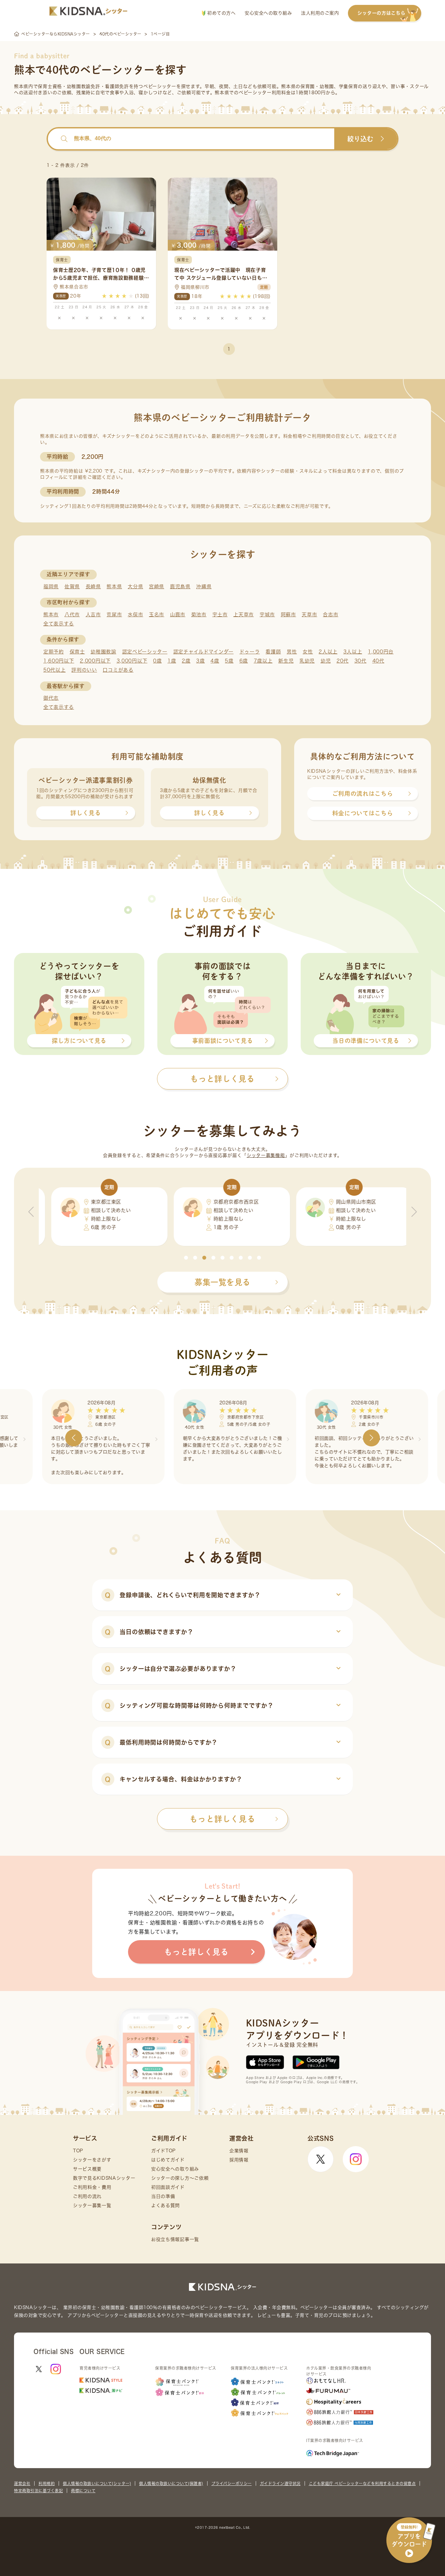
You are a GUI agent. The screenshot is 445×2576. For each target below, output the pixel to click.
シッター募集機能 (266, 1155)
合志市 (330, 615)
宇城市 (267, 615)
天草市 (309, 615)
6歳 (244, 661)
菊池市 (199, 615)
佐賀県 (72, 586)
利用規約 (47, 2483)
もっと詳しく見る (223, 1819)
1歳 (172, 661)
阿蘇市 (288, 615)
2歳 (186, 661)
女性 (308, 652)
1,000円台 (381, 652)
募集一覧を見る (223, 1282)
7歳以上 (263, 661)
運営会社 (22, 2483)
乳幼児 (307, 661)
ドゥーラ (250, 652)
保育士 (77, 652)
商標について (83, 2491)
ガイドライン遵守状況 (280, 2483)
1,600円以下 (59, 661)
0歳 (157, 661)
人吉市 (93, 615)
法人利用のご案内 (320, 13)
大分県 (135, 586)
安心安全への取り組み (268, 13)
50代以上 (55, 670)
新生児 (286, 661)
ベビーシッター (160, 86)
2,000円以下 (95, 661)
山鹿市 (178, 615)
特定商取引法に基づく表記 (38, 2491)
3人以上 (353, 652)
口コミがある (118, 670)
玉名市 (157, 615)
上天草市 (244, 615)
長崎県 (93, 586)
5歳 (229, 661)
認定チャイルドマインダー (203, 652)
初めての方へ (221, 13)
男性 (292, 652)
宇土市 (220, 615)
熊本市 (51, 615)
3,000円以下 (132, 661)
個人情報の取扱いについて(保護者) (171, 2483)
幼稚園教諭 (103, 652)
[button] (186, 1258)
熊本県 (114, 586)
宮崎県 (157, 586)
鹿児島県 (180, 586)
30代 (360, 661)
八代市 (72, 615)
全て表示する (59, 624)
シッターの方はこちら (381, 13)
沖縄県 (204, 586)
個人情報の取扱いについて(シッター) (97, 2483)
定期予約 (54, 652)
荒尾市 (114, 615)
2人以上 (328, 652)
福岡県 (51, 586)
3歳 (200, 661)
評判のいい (84, 670)
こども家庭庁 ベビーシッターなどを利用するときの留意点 (362, 2483)
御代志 (51, 698)
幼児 (326, 661)
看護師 (273, 652)
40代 (378, 661)
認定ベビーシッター (145, 652)
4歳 (215, 661)
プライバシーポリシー (232, 2483)
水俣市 (135, 615)
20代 (343, 661)
